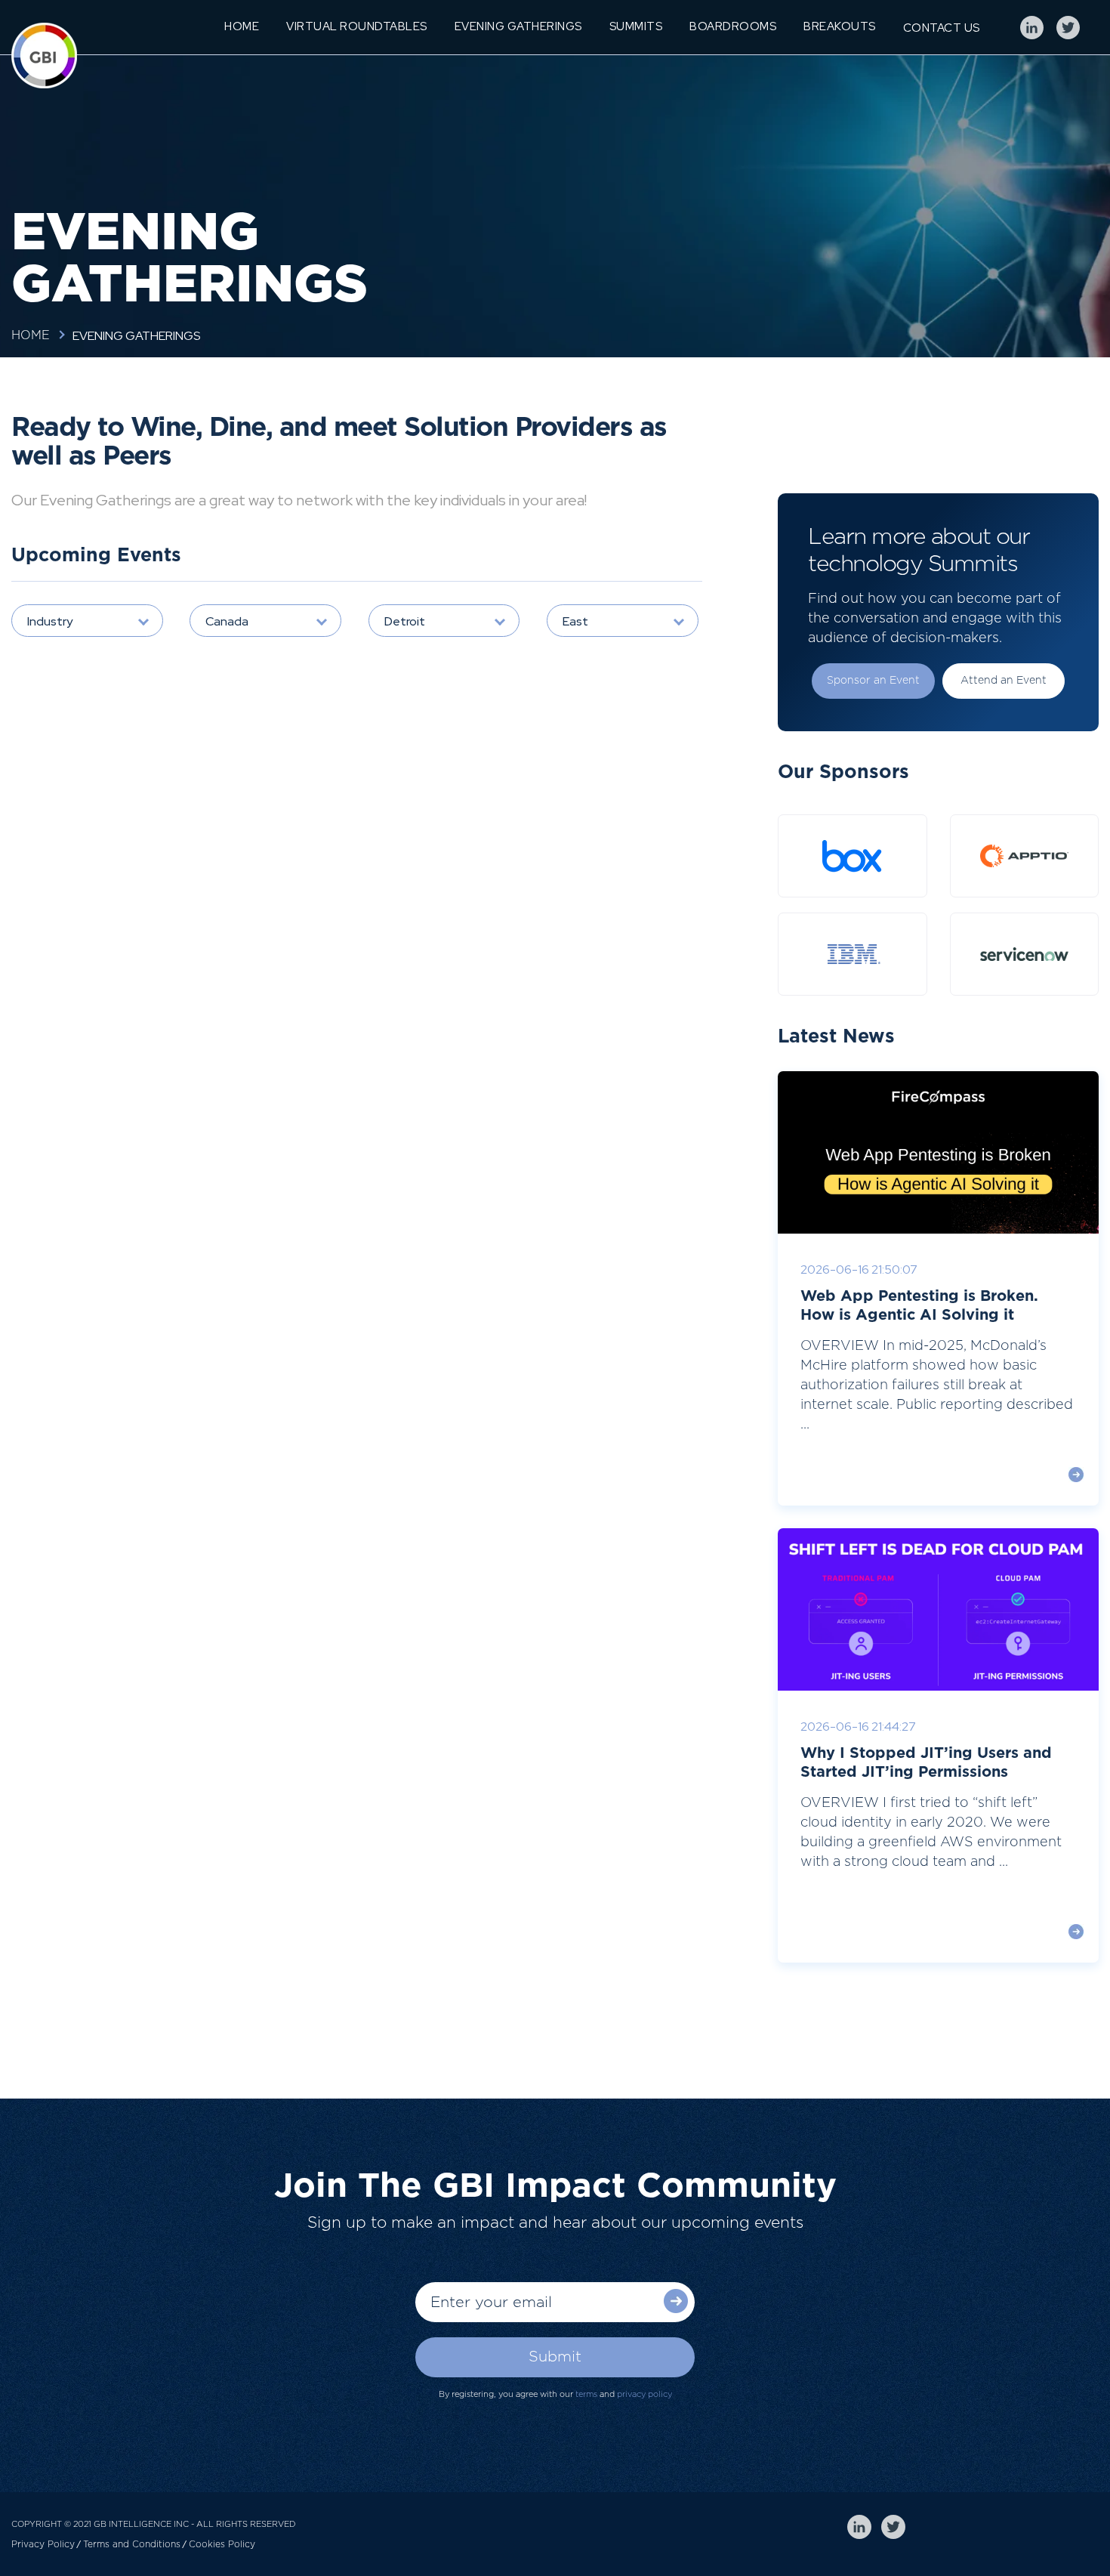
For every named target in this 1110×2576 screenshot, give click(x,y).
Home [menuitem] (242, 26)
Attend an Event (1004, 681)
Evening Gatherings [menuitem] (518, 26)
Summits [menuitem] (636, 26)
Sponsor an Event (873, 681)
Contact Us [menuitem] (942, 28)
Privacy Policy (43, 2544)
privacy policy (644, 2394)
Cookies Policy (222, 2544)
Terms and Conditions (132, 2544)
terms (586, 2394)
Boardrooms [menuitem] (733, 26)
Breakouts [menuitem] (840, 26)
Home (31, 335)
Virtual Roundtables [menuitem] (357, 26)
